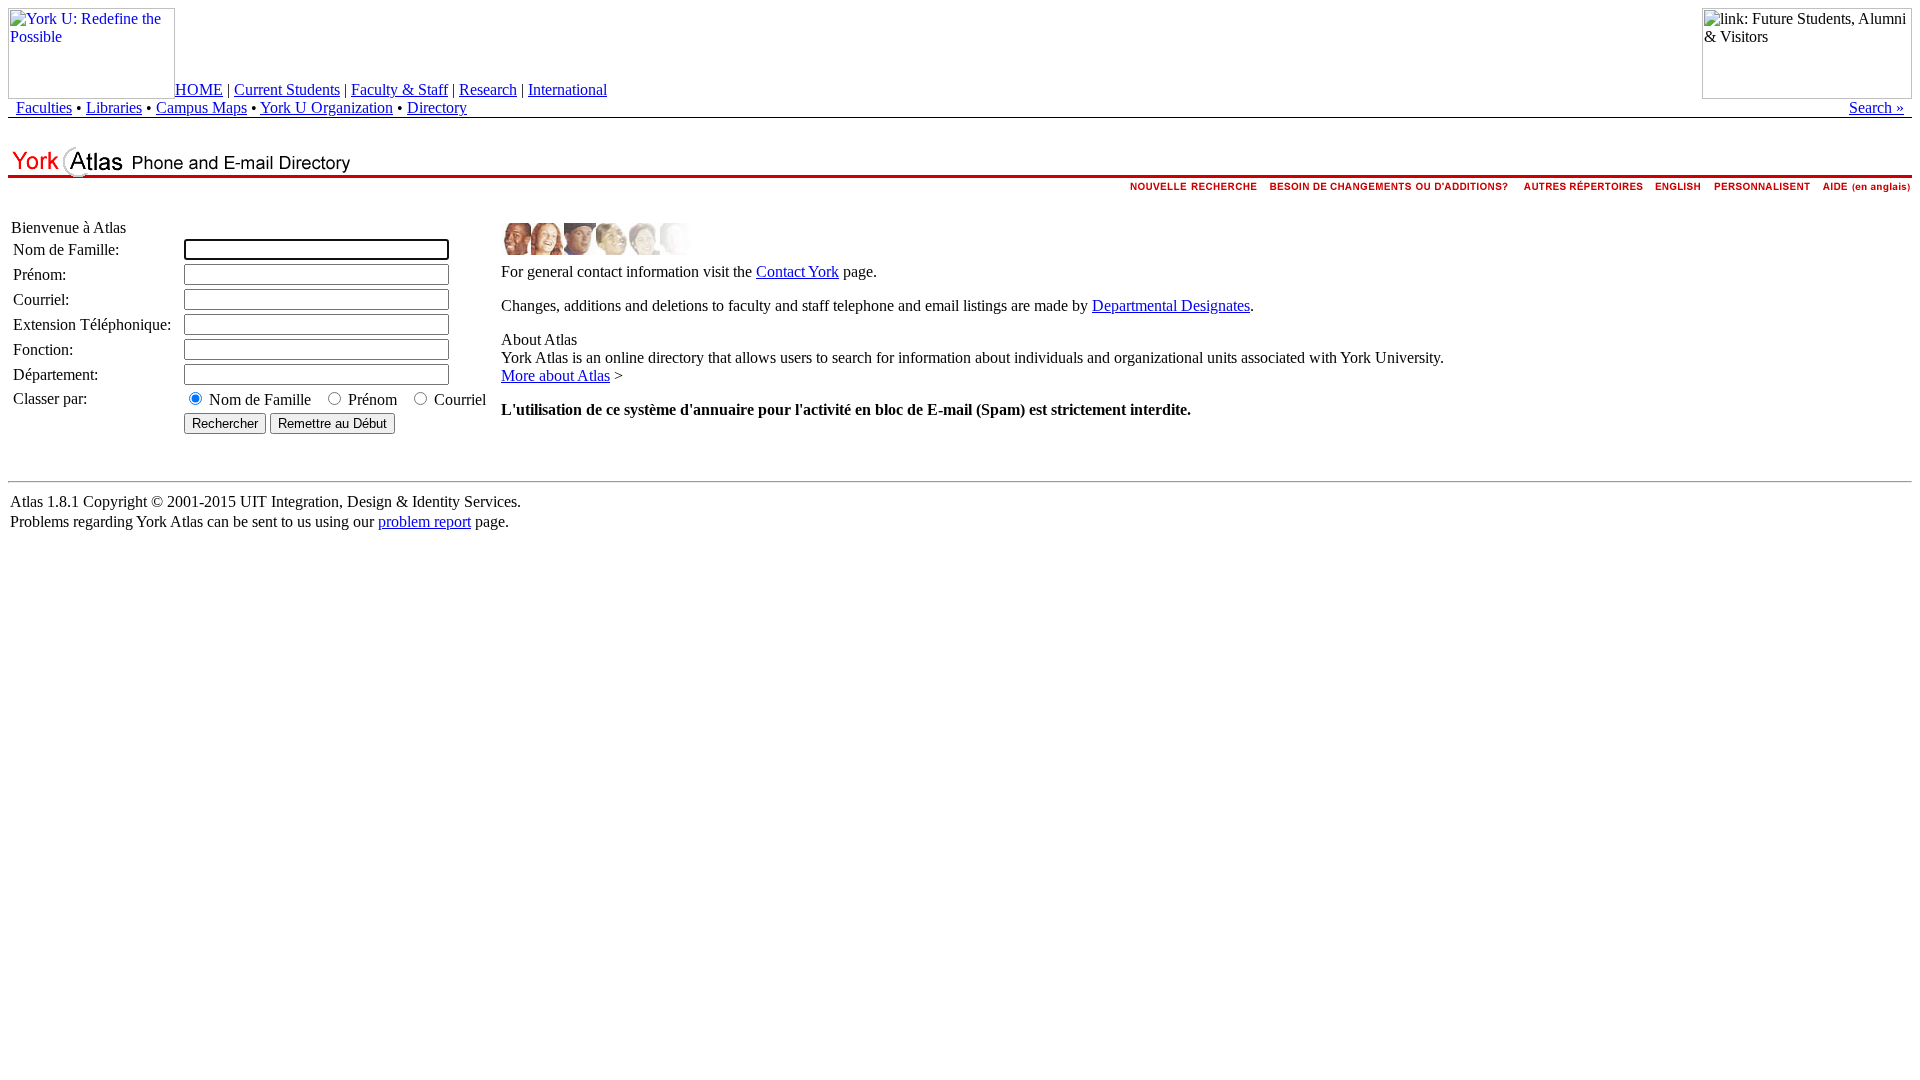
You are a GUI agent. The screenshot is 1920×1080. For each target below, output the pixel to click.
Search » (1876, 107)
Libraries (114, 107)
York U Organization (326, 107)
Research (488, 89)
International (567, 89)
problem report (424, 521)
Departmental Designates (1171, 305)
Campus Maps (201, 107)
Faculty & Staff (399, 89)
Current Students (287, 89)
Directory (437, 107)
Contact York (797, 271)
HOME (199, 89)
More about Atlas (555, 375)
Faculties (44, 107)
